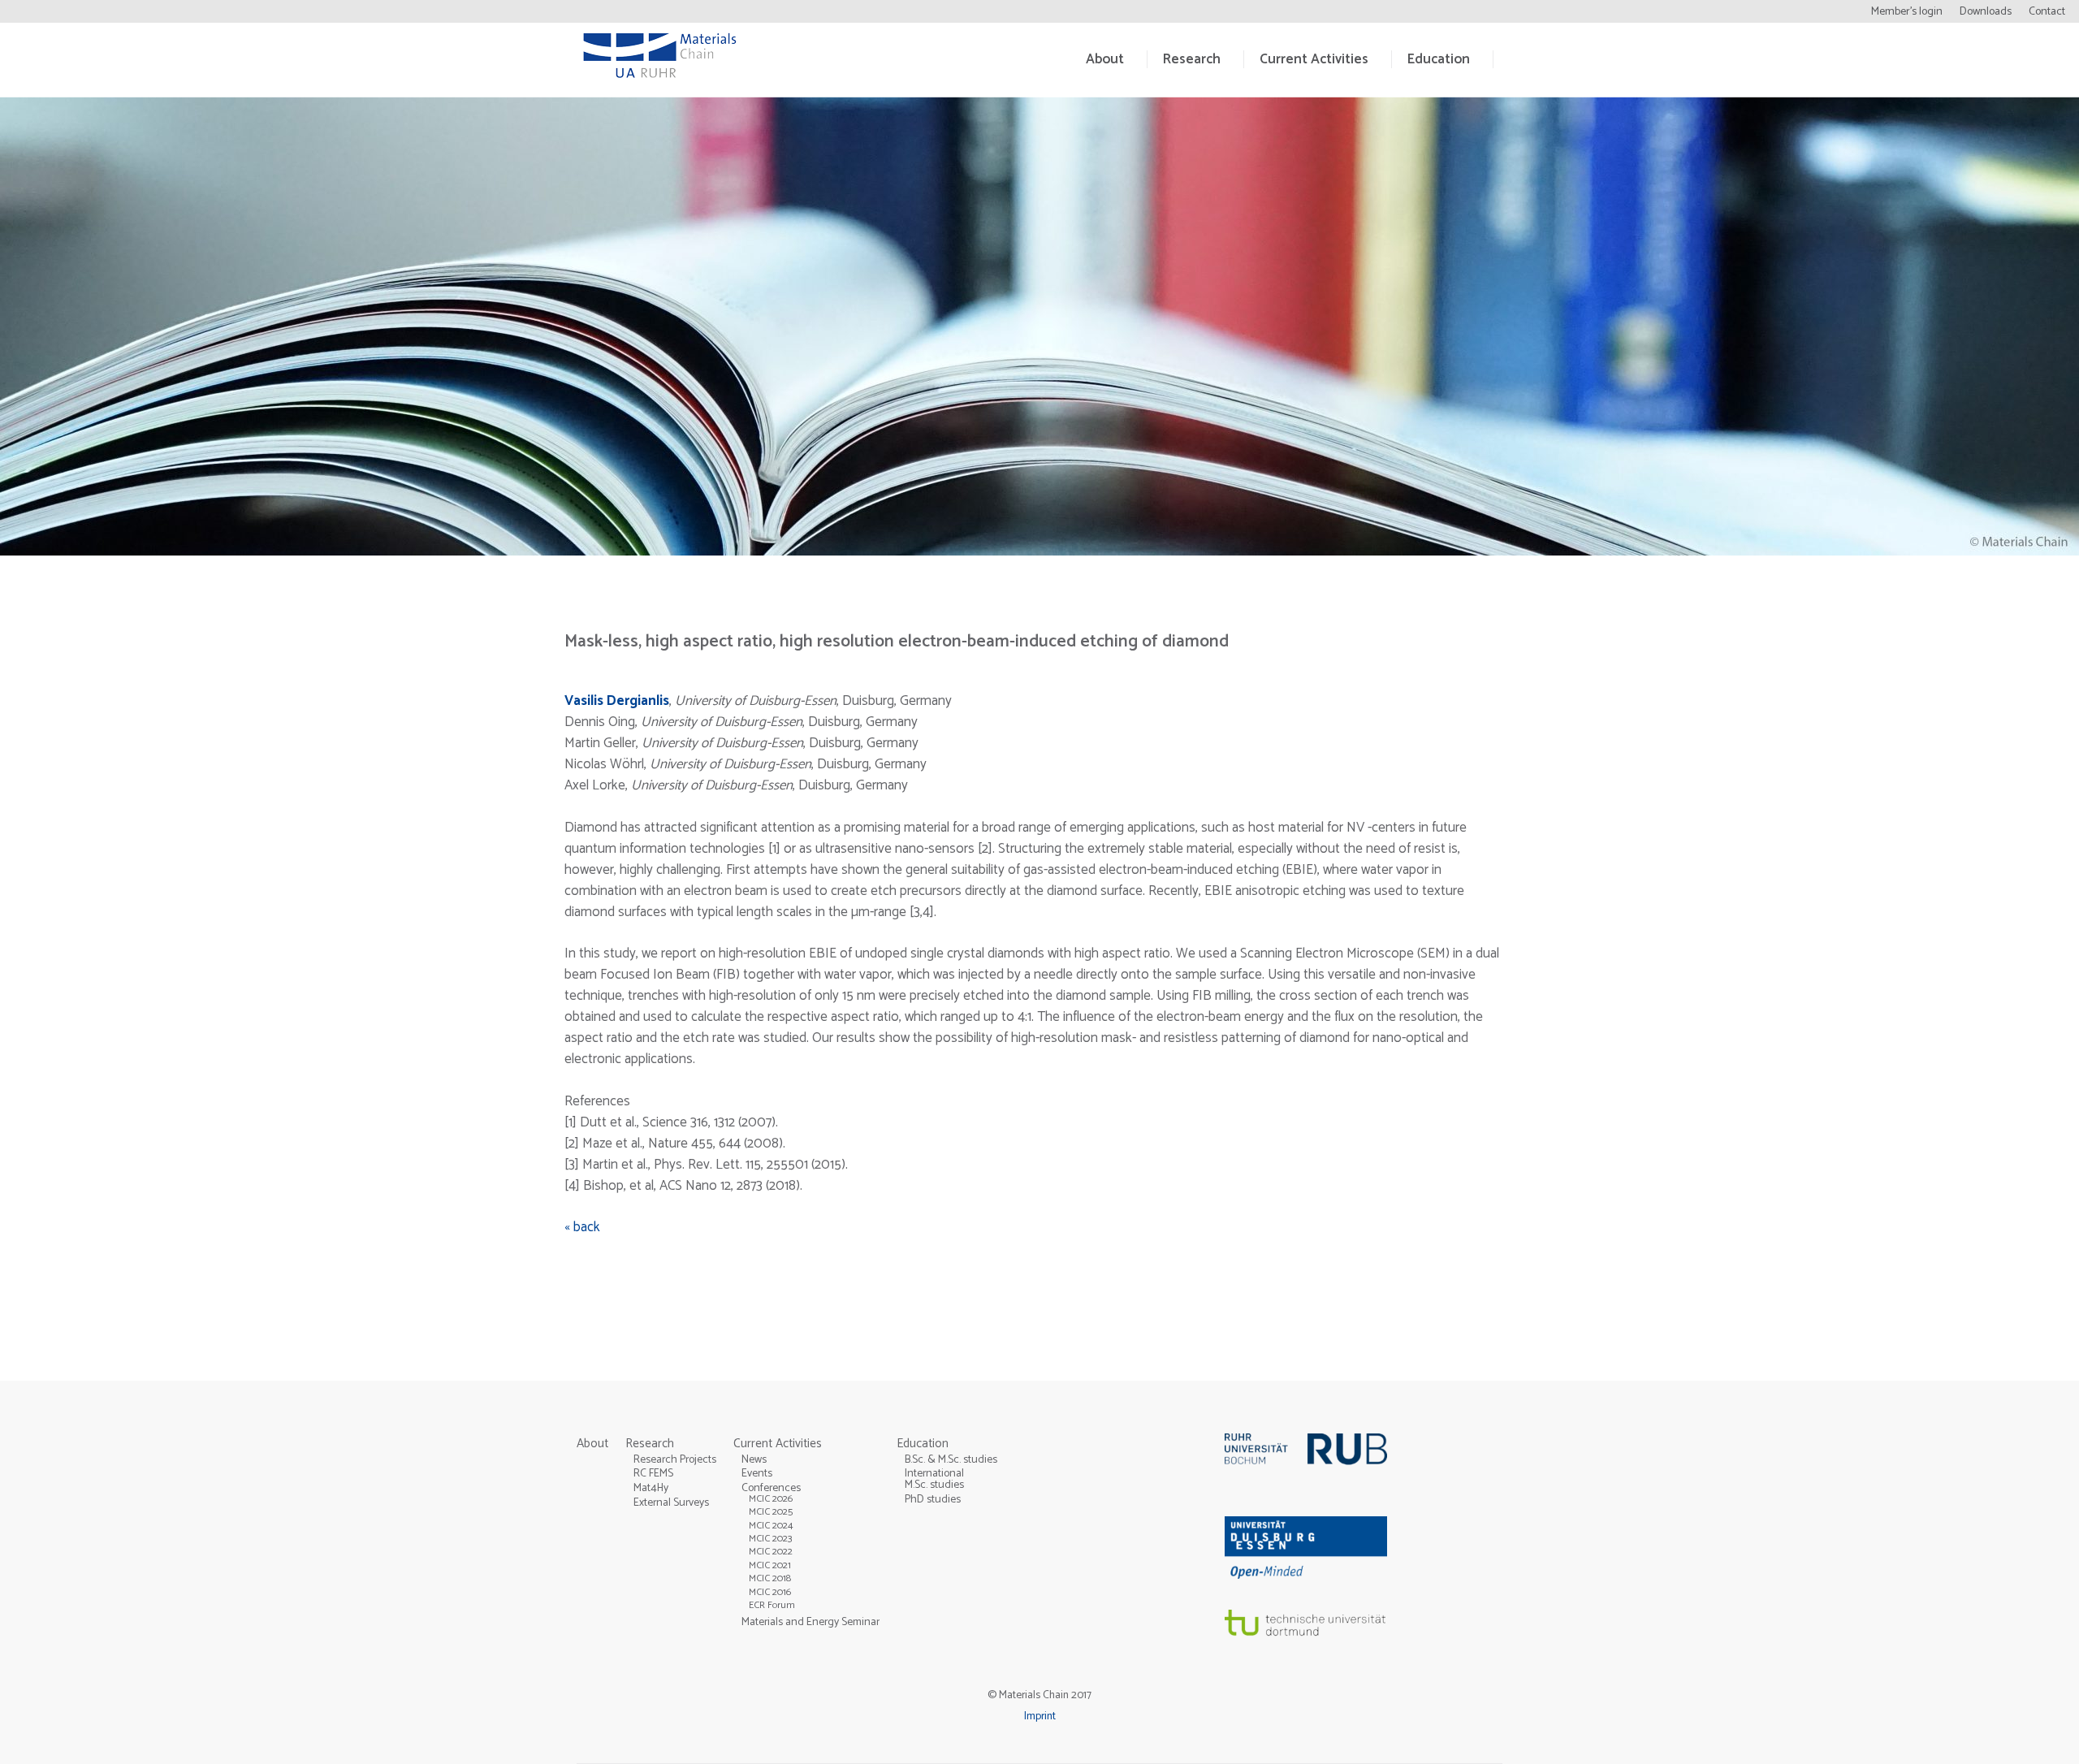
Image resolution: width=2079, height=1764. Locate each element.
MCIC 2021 (770, 1565)
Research (1192, 59)
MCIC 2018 (770, 1578)
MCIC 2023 (771, 1539)
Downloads (1986, 12)
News (754, 1459)
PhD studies (933, 1499)
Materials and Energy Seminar (810, 1622)
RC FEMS (653, 1473)
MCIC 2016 (770, 1592)
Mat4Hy (651, 1488)
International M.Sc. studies (934, 1479)
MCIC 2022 (771, 1552)
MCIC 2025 (771, 1512)
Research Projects (675, 1459)
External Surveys (671, 1502)
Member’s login (1907, 12)
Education (1439, 59)
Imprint (1040, 1716)
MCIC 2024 (771, 1526)
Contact (2047, 12)
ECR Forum (772, 1605)
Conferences (771, 1488)
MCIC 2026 (771, 1499)
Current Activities (1314, 59)
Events (757, 1473)
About (1105, 59)
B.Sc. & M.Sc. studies (951, 1459)
